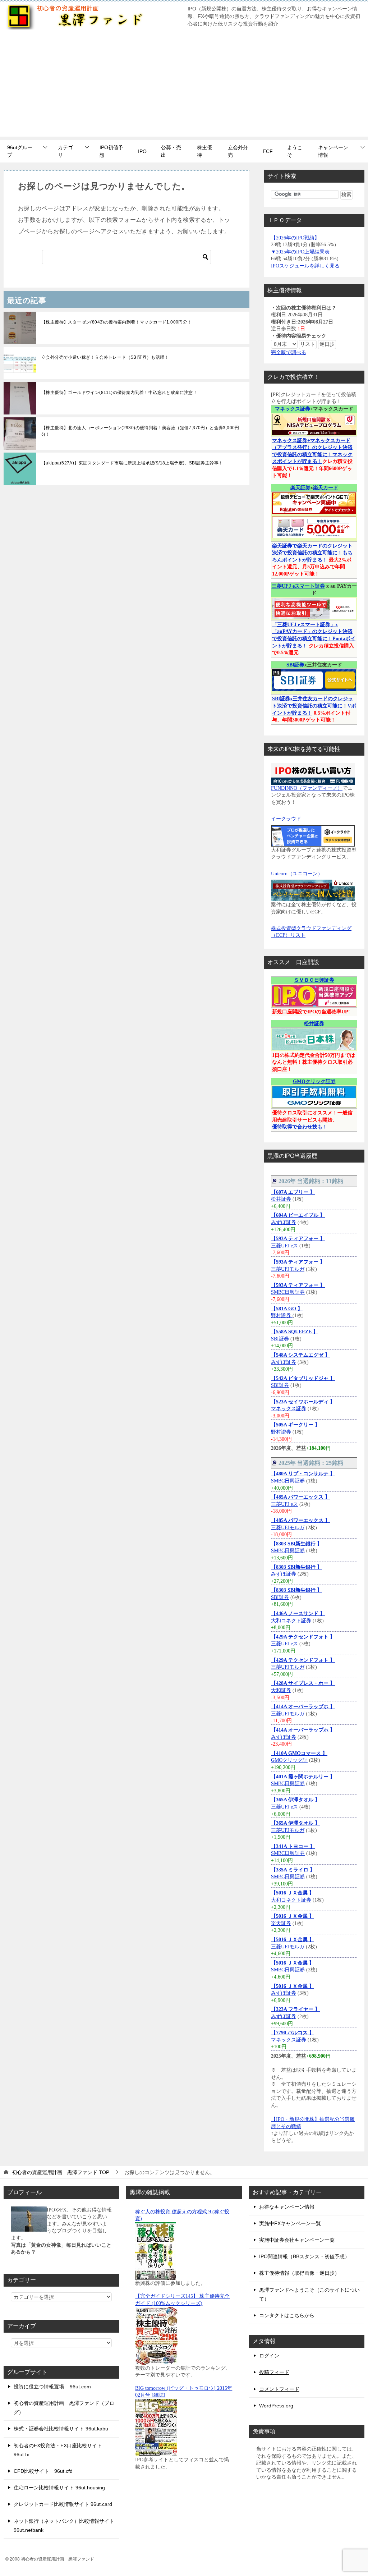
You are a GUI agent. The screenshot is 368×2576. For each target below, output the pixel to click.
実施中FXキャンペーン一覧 (290, 2223)
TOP (61, 2172)
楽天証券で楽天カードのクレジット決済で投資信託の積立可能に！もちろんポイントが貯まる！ (312, 553)
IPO (142, 151)
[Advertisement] (184, 86)
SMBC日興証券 (288, 1292)
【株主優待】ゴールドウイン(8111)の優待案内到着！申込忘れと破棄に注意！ (119, 393)
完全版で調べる (289, 352)
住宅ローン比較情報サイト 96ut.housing (59, 2488)
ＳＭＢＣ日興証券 (314, 980)
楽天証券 (300, 488)
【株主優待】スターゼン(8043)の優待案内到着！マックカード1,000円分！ (117, 322)
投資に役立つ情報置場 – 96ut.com (52, 2387)
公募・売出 (171, 151)
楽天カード (326, 488)
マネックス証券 (293, 409)
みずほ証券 (284, 1222)
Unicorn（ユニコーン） (297, 874)
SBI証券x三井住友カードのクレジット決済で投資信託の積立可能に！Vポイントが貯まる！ (314, 706)
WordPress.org (276, 2406)
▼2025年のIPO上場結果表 (300, 252)
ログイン (269, 2356)
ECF (268, 151)
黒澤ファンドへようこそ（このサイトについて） (309, 2294)
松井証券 (314, 1024)
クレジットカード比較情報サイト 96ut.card (63, 2504)
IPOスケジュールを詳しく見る (305, 266)
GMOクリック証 (289, 1760)
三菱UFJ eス (284, 1246)
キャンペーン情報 (333, 151)
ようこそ (295, 151)
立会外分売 (238, 151)
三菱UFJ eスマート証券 (298, 586)
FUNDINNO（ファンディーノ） (307, 788)
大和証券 (281, 1690)
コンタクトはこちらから (287, 2315)
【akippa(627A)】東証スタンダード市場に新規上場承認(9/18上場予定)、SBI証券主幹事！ (132, 463)
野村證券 (282, 1315)
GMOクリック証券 (314, 1081)
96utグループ (20, 151)
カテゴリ (65, 151)
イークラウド (286, 819)
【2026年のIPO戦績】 (295, 238)
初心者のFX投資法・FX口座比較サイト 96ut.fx (58, 2450)
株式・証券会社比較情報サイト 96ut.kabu (61, 2429)
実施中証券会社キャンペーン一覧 (297, 2240)
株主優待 (204, 151)
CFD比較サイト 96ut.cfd (43, 2471)
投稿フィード (274, 2372)
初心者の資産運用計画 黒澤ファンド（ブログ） (64, 2408)
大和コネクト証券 (291, 1621)
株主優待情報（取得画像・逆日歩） (299, 2273)
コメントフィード (279, 2389)
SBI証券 (295, 665)
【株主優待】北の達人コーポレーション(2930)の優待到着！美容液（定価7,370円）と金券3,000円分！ (140, 431)
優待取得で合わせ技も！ (300, 1127)
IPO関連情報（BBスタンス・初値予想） (304, 2256)
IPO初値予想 (111, 151)
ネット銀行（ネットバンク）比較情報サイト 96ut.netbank (64, 2525)
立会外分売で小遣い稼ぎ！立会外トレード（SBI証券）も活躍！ (105, 357)
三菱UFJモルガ (288, 1269)
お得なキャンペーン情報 (287, 2207)
